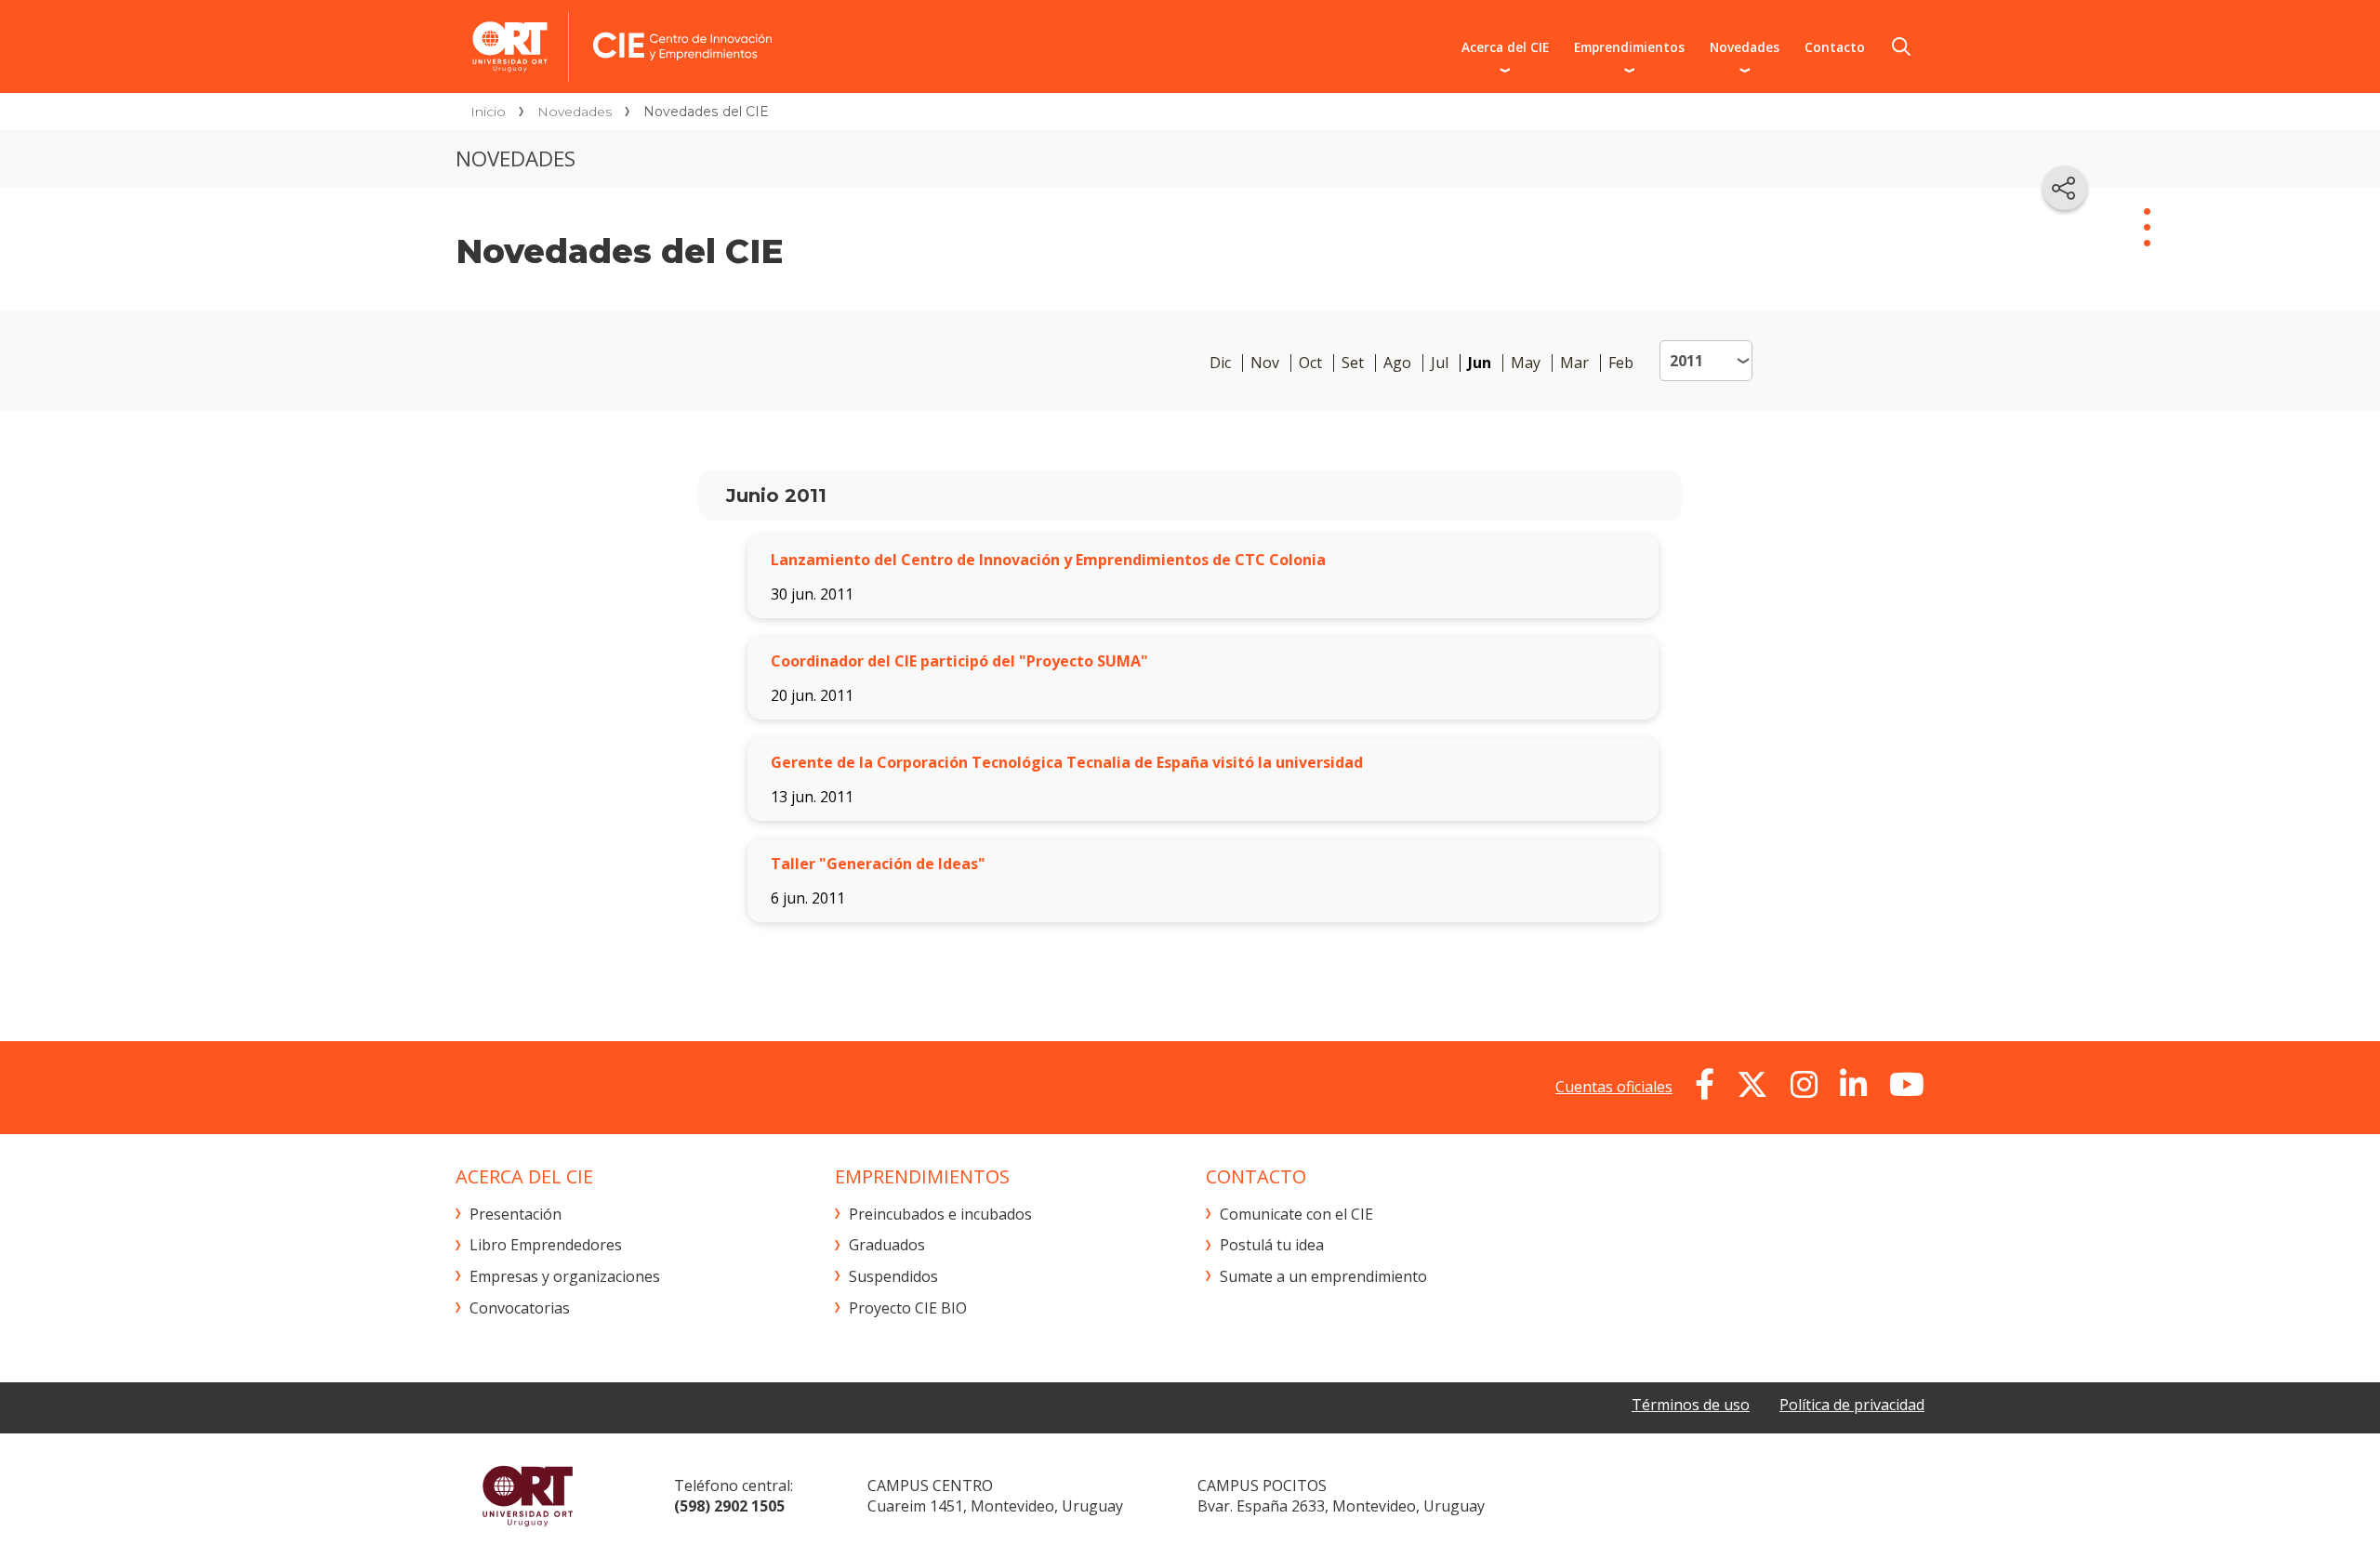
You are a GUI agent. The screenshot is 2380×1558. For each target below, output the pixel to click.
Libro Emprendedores (546, 1245)
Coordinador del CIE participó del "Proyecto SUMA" (959, 661)
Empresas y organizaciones (565, 1276)
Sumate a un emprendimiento (1323, 1276)
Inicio (488, 112)
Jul (1440, 363)
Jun (1480, 363)
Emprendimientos (1629, 47)
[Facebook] (1705, 1085)
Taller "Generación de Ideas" (878, 864)
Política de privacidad (1852, 1405)
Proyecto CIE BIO (908, 1308)
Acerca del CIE (1505, 47)
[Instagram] (1804, 1085)
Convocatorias (520, 1308)
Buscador (1901, 46)
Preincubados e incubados (940, 1214)
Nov (1265, 363)
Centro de (778, 46)
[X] (1752, 1085)
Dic (1220, 363)
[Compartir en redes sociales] (2065, 188)
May (1526, 363)
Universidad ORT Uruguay (528, 1496)
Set (1353, 363)
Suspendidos (893, 1276)
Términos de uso (1691, 1405)
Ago (1397, 363)
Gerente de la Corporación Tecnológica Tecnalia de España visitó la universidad (1067, 762)
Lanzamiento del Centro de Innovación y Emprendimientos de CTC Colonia (1048, 560)
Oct (1310, 363)
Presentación (516, 1214)
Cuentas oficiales (1614, 1087)
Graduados (887, 1245)
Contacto (1835, 47)
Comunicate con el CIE (1296, 1214)
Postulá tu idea (1272, 1245)
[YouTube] (1907, 1085)
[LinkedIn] (1853, 1085)
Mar (1574, 363)
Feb (1621, 363)
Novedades (1745, 47)
